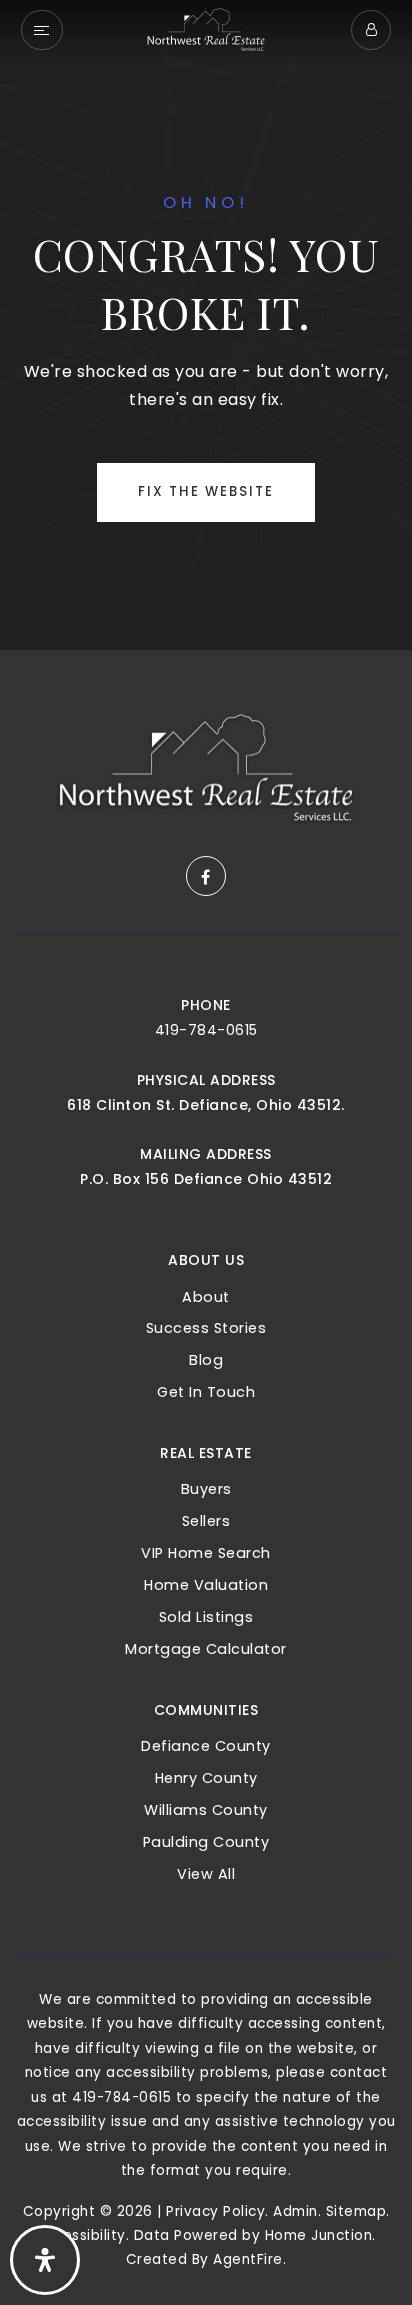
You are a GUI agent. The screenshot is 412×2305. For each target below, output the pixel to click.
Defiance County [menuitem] (206, 1746)
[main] (206, 325)
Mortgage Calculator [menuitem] (206, 1649)
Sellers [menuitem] (206, 1521)
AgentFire (248, 2259)
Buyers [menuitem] (206, 1489)
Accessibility (81, 2235)
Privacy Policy (215, 2211)
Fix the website (206, 491)
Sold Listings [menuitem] (206, 1617)
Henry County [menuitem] (206, 1778)
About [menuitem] (206, 1297)
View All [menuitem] (206, 1874)
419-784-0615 (206, 1030)
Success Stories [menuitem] (206, 1328)
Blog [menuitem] (206, 1360)
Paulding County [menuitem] (206, 1842)
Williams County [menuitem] (206, 1810)
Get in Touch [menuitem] (206, 1392)
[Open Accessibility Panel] (45, 2260)
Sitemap (356, 2211)
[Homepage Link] (206, 28)
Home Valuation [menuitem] (206, 1585)
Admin (295, 2211)
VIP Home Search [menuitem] (206, 1553)
